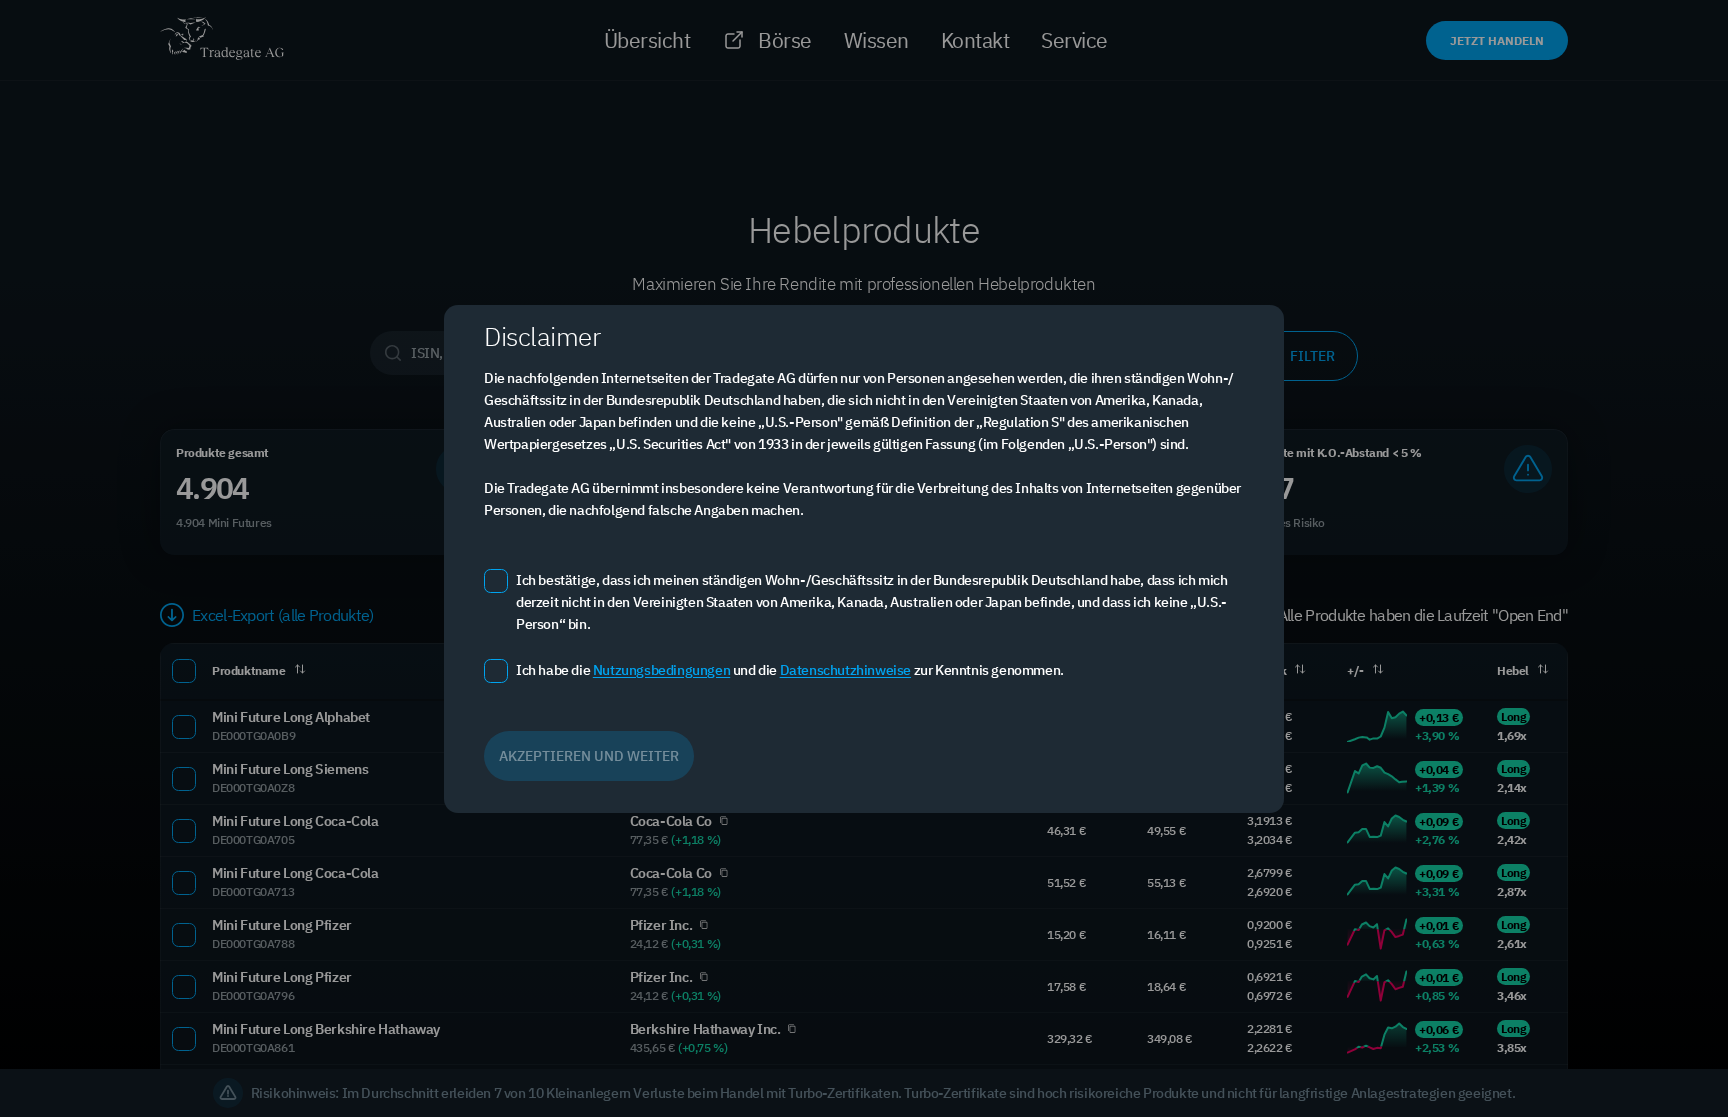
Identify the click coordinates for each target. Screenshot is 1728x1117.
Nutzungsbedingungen (661, 670)
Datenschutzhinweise (845, 670)
